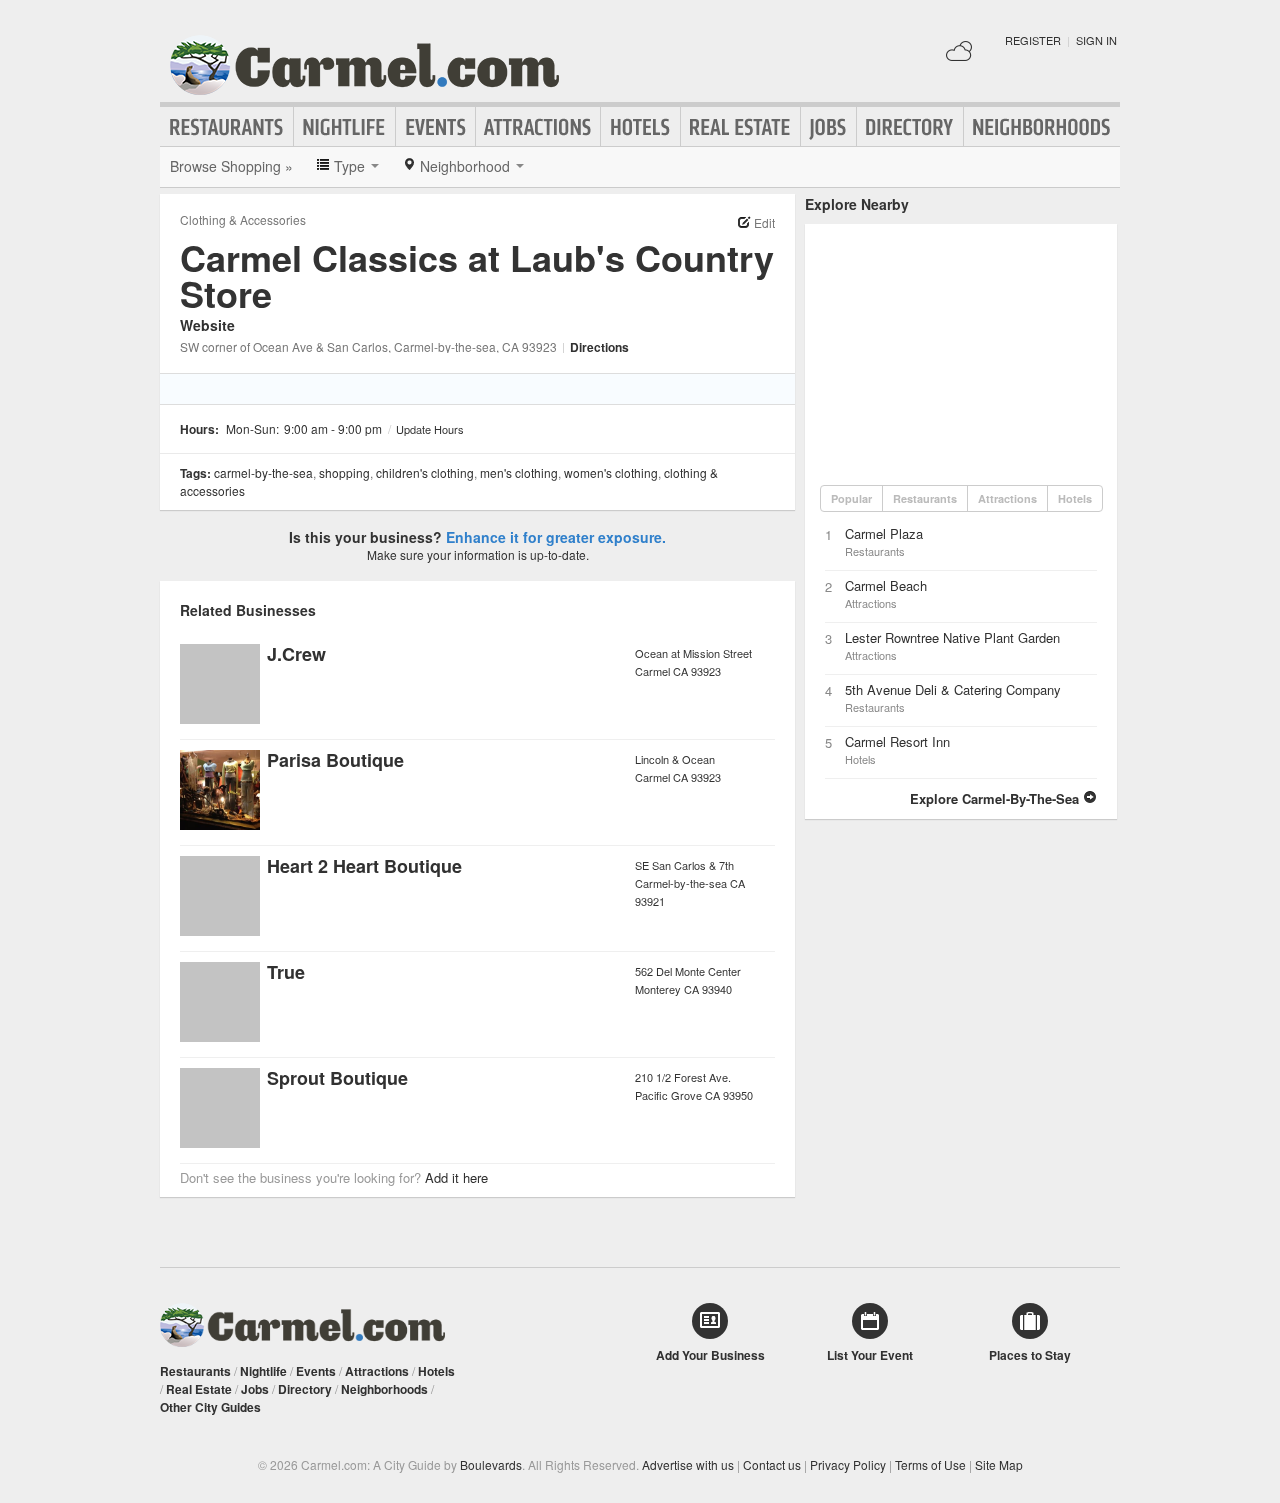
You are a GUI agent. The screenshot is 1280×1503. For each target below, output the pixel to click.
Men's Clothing (519, 472)
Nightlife (344, 127)
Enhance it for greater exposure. (556, 537)
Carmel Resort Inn (897, 741)
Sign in (1096, 40)
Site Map (999, 1464)
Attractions (538, 127)
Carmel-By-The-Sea (263, 472)
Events (435, 127)
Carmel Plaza (884, 533)
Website (207, 325)
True (286, 972)
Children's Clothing (425, 472)
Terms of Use (930, 1464)
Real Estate (740, 127)
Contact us (772, 1464)
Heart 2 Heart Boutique (364, 866)
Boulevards (491, 1464)
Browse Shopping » (231, 166)
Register (1033, 40)
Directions (599, 347)
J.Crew (296, 654)
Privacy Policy (848, 1464)
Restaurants (227, 127)
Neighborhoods (1042, 127)
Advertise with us (688, 1464)
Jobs (828, 127)
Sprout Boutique (337, 1078)
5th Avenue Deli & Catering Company (953, 689)
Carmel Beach (886, 585)
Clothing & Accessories (243, 219)
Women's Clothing (611, 472)
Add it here (456, 1177)
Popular (851, 498)
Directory (910, 127)
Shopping (344, 472)
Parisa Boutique (335, 760)
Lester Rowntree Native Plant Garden (952, 637)
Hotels (640, 127)
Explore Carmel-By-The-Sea (996, 798)
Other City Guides (210, 1407)
